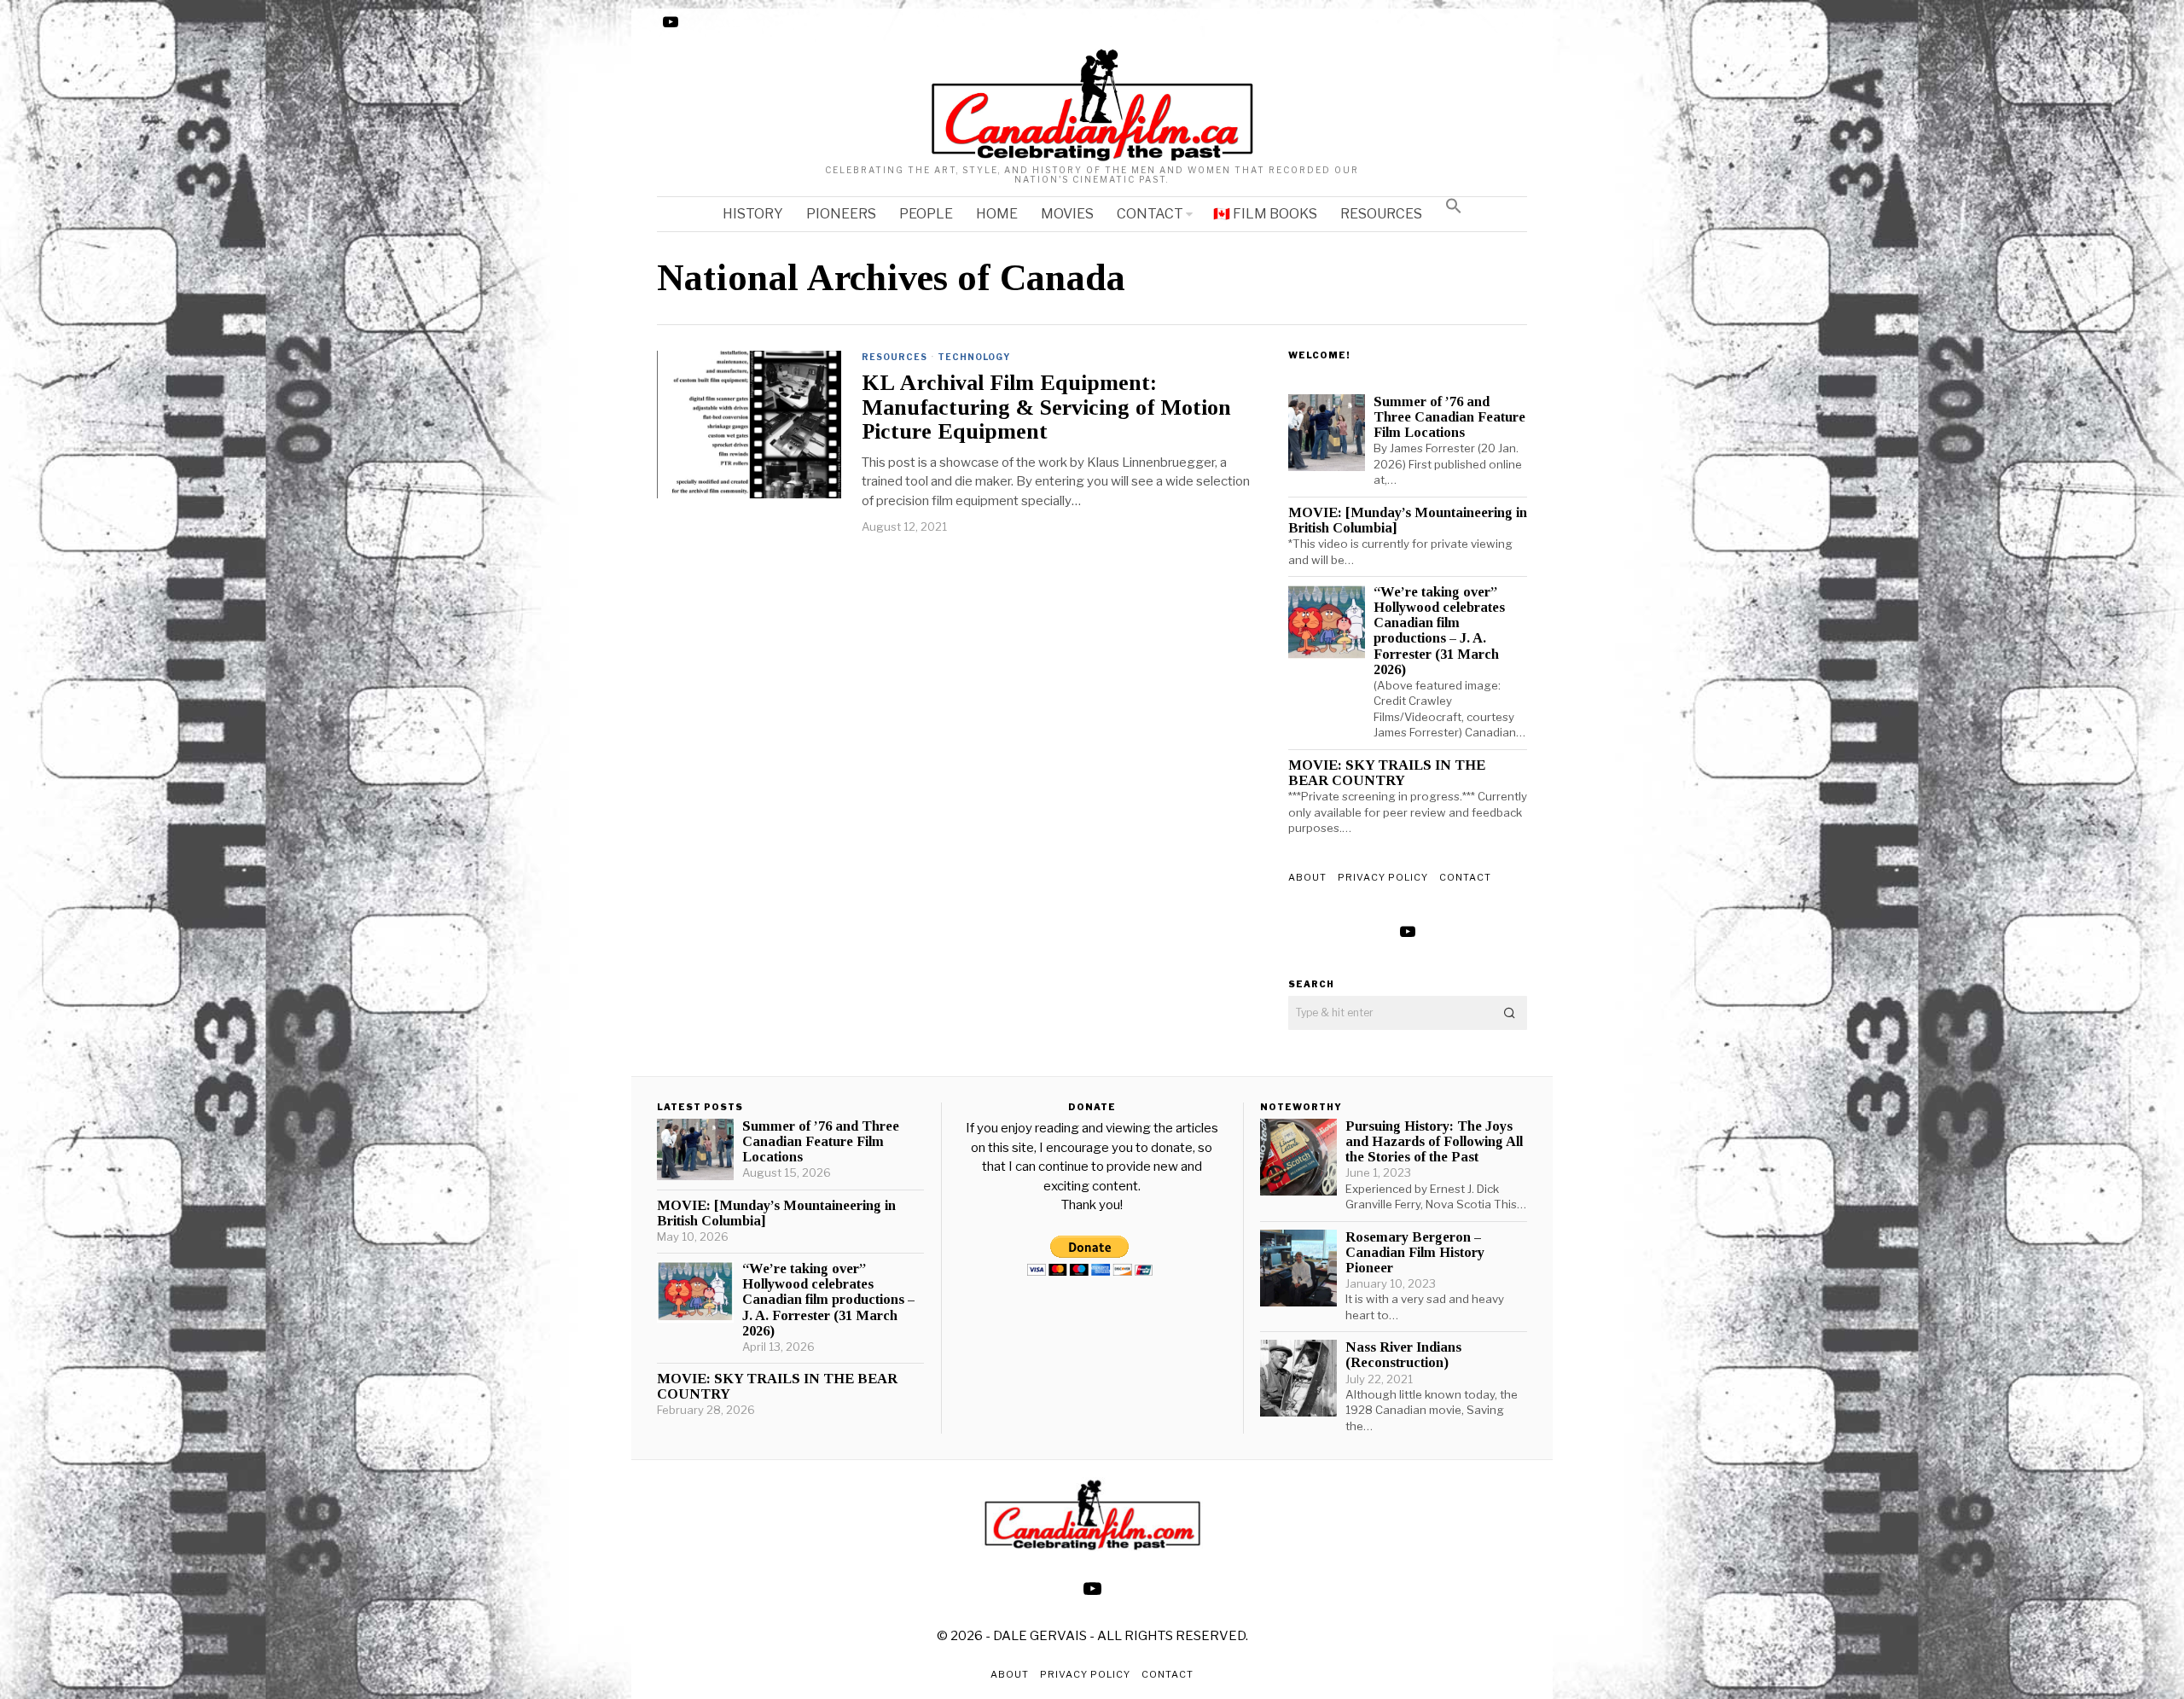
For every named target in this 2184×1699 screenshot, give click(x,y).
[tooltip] (671, 22)
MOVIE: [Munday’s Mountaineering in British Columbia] (1408, 521)
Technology (974, 357)
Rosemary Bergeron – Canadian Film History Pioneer (1415, 1253)
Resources (895, 357)
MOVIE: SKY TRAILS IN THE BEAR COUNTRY (1387, 773)
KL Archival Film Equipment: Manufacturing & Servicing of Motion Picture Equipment (1046, 407)
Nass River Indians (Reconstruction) (1403, 1355)
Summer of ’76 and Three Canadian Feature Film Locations (1449, 417)
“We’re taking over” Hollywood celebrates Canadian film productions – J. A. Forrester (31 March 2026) (1439, 631)
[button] (1454, 206)
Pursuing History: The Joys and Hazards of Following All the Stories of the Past (1434, 1142)
